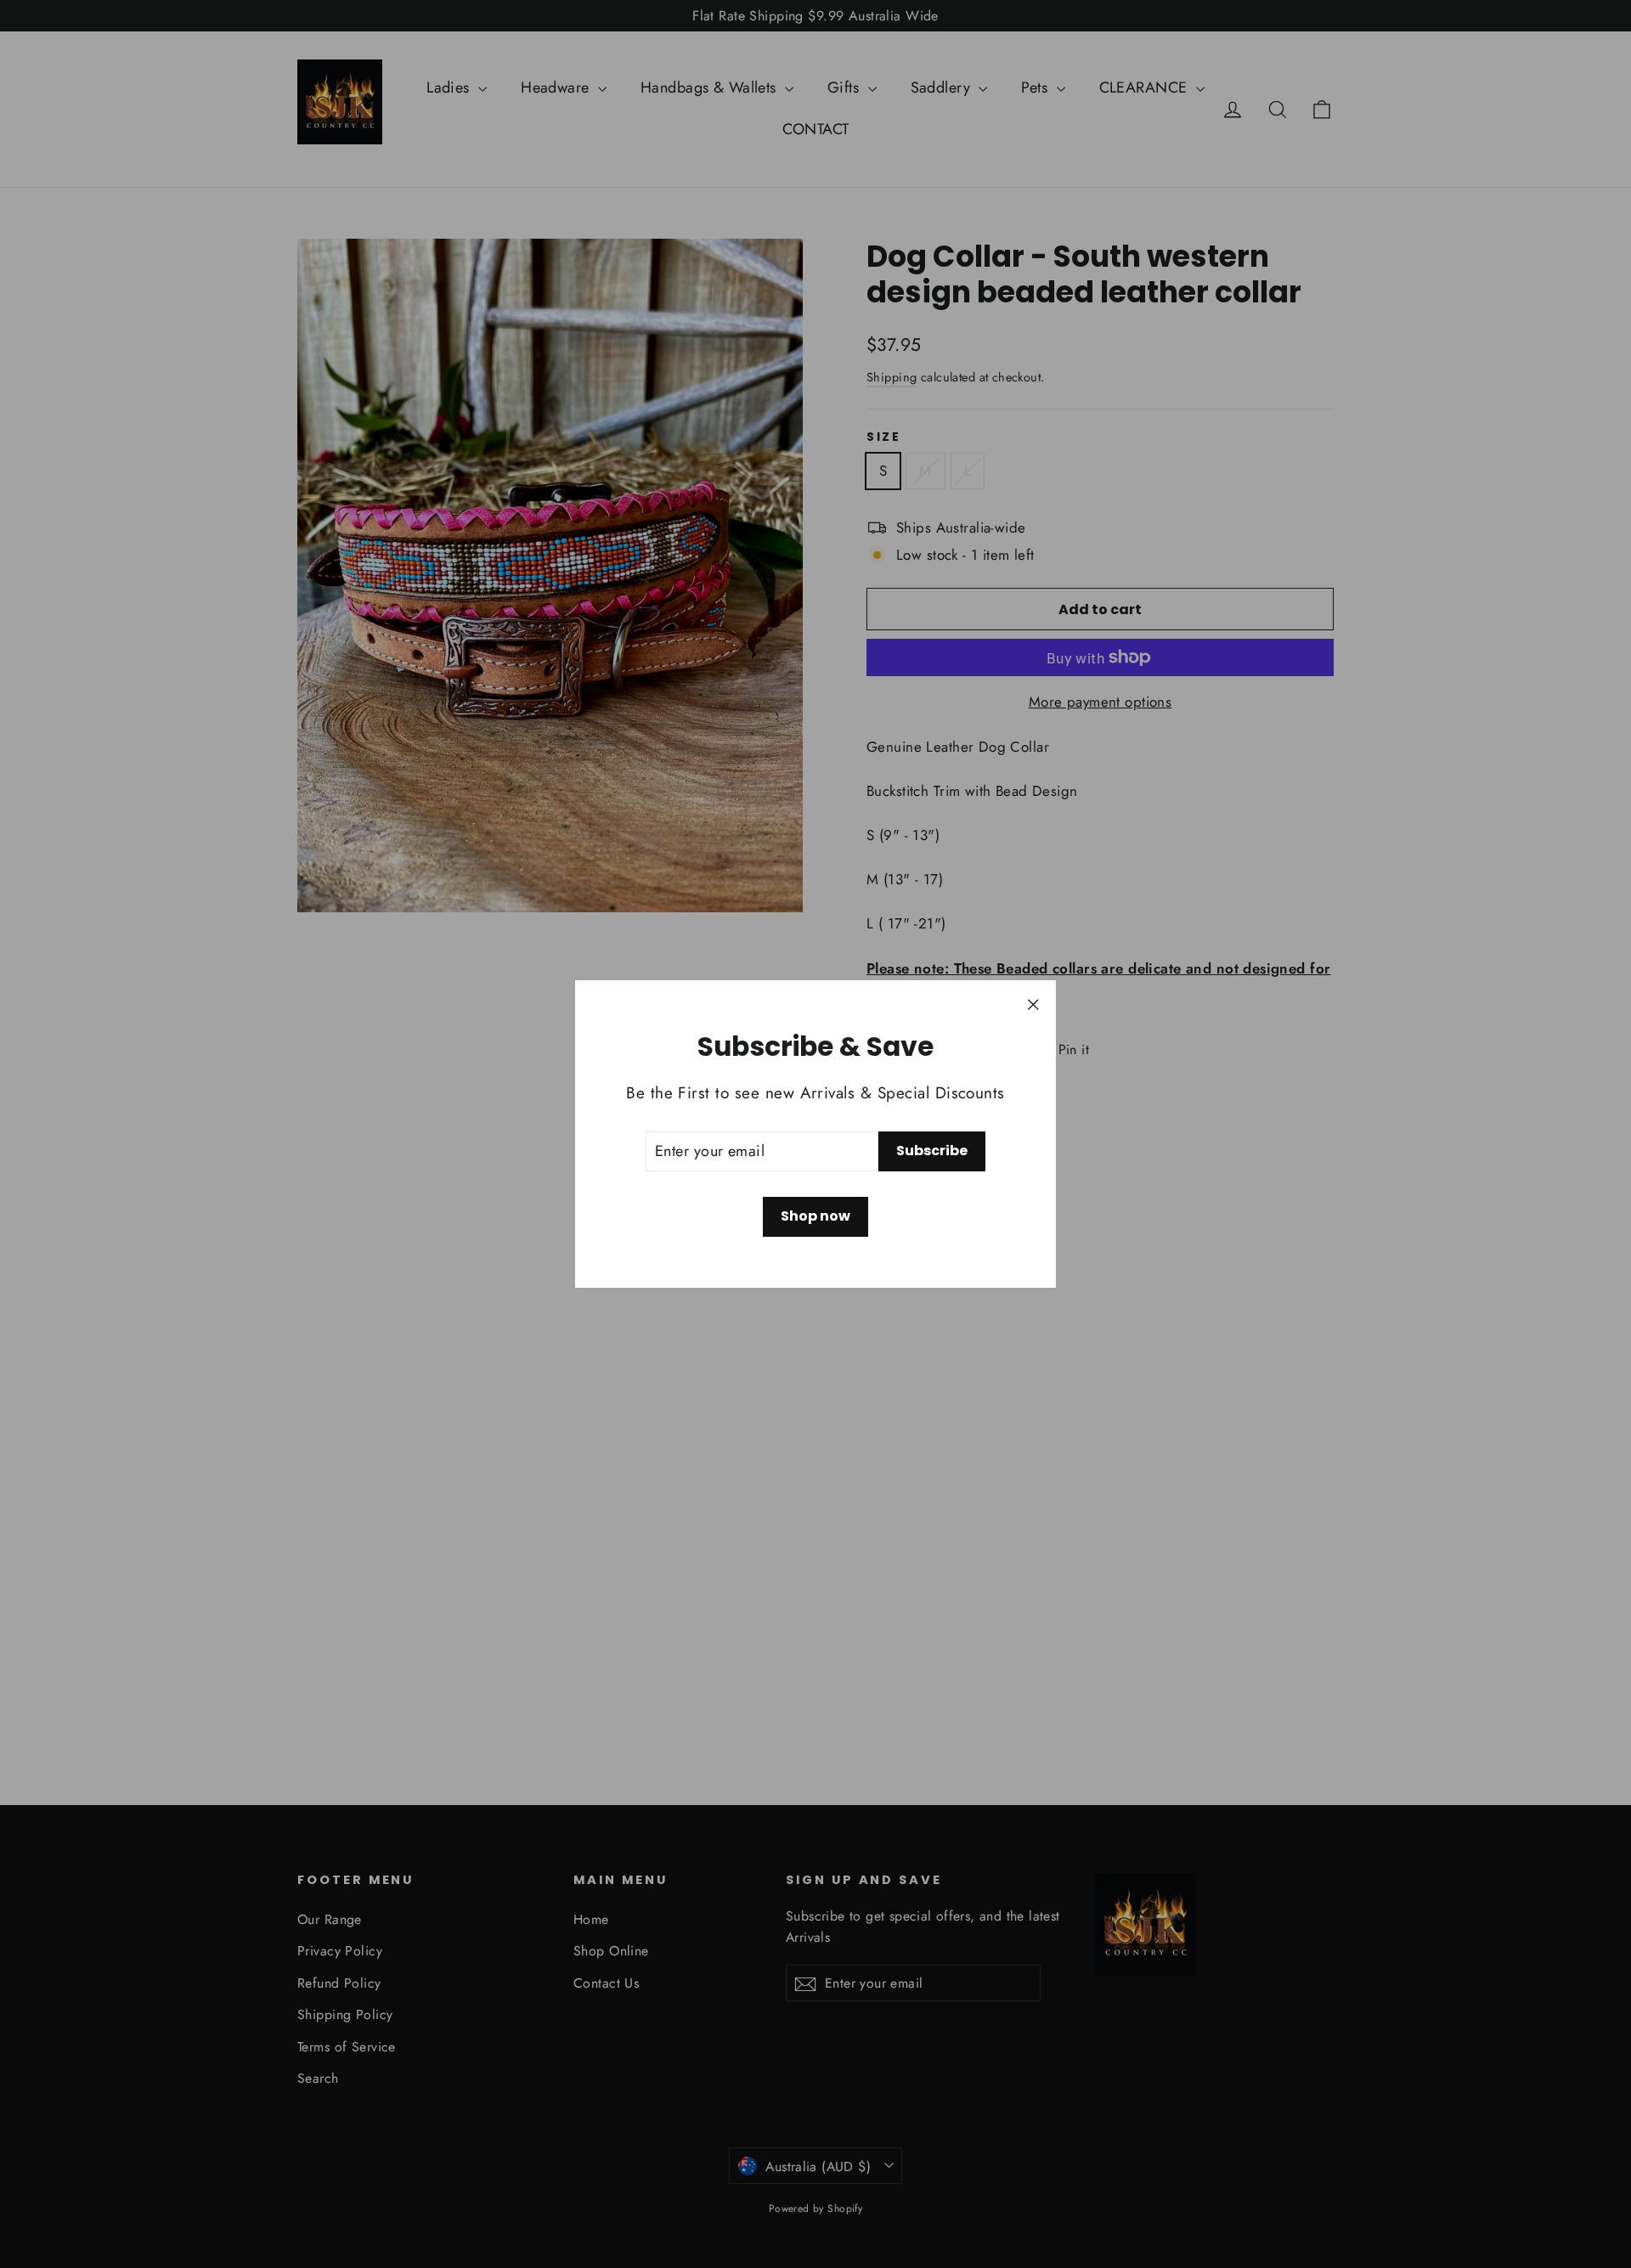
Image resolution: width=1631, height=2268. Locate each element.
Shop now (815, 1216)
